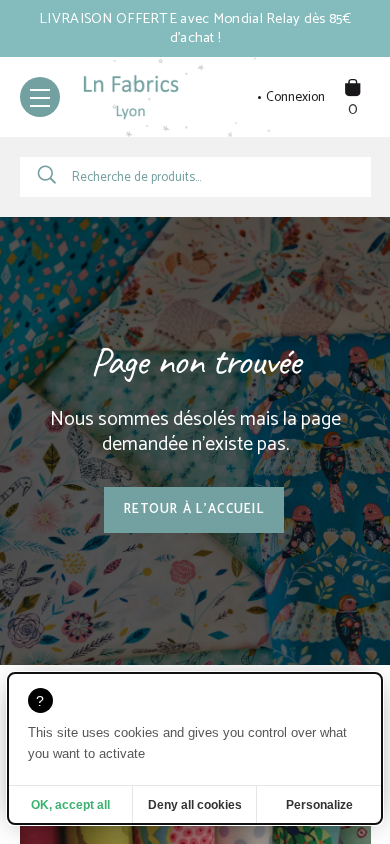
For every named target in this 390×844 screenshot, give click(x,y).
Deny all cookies (195, 805)
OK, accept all (70, 805)
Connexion (295, 98)
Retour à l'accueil (194, 509)
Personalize (319, 805)
